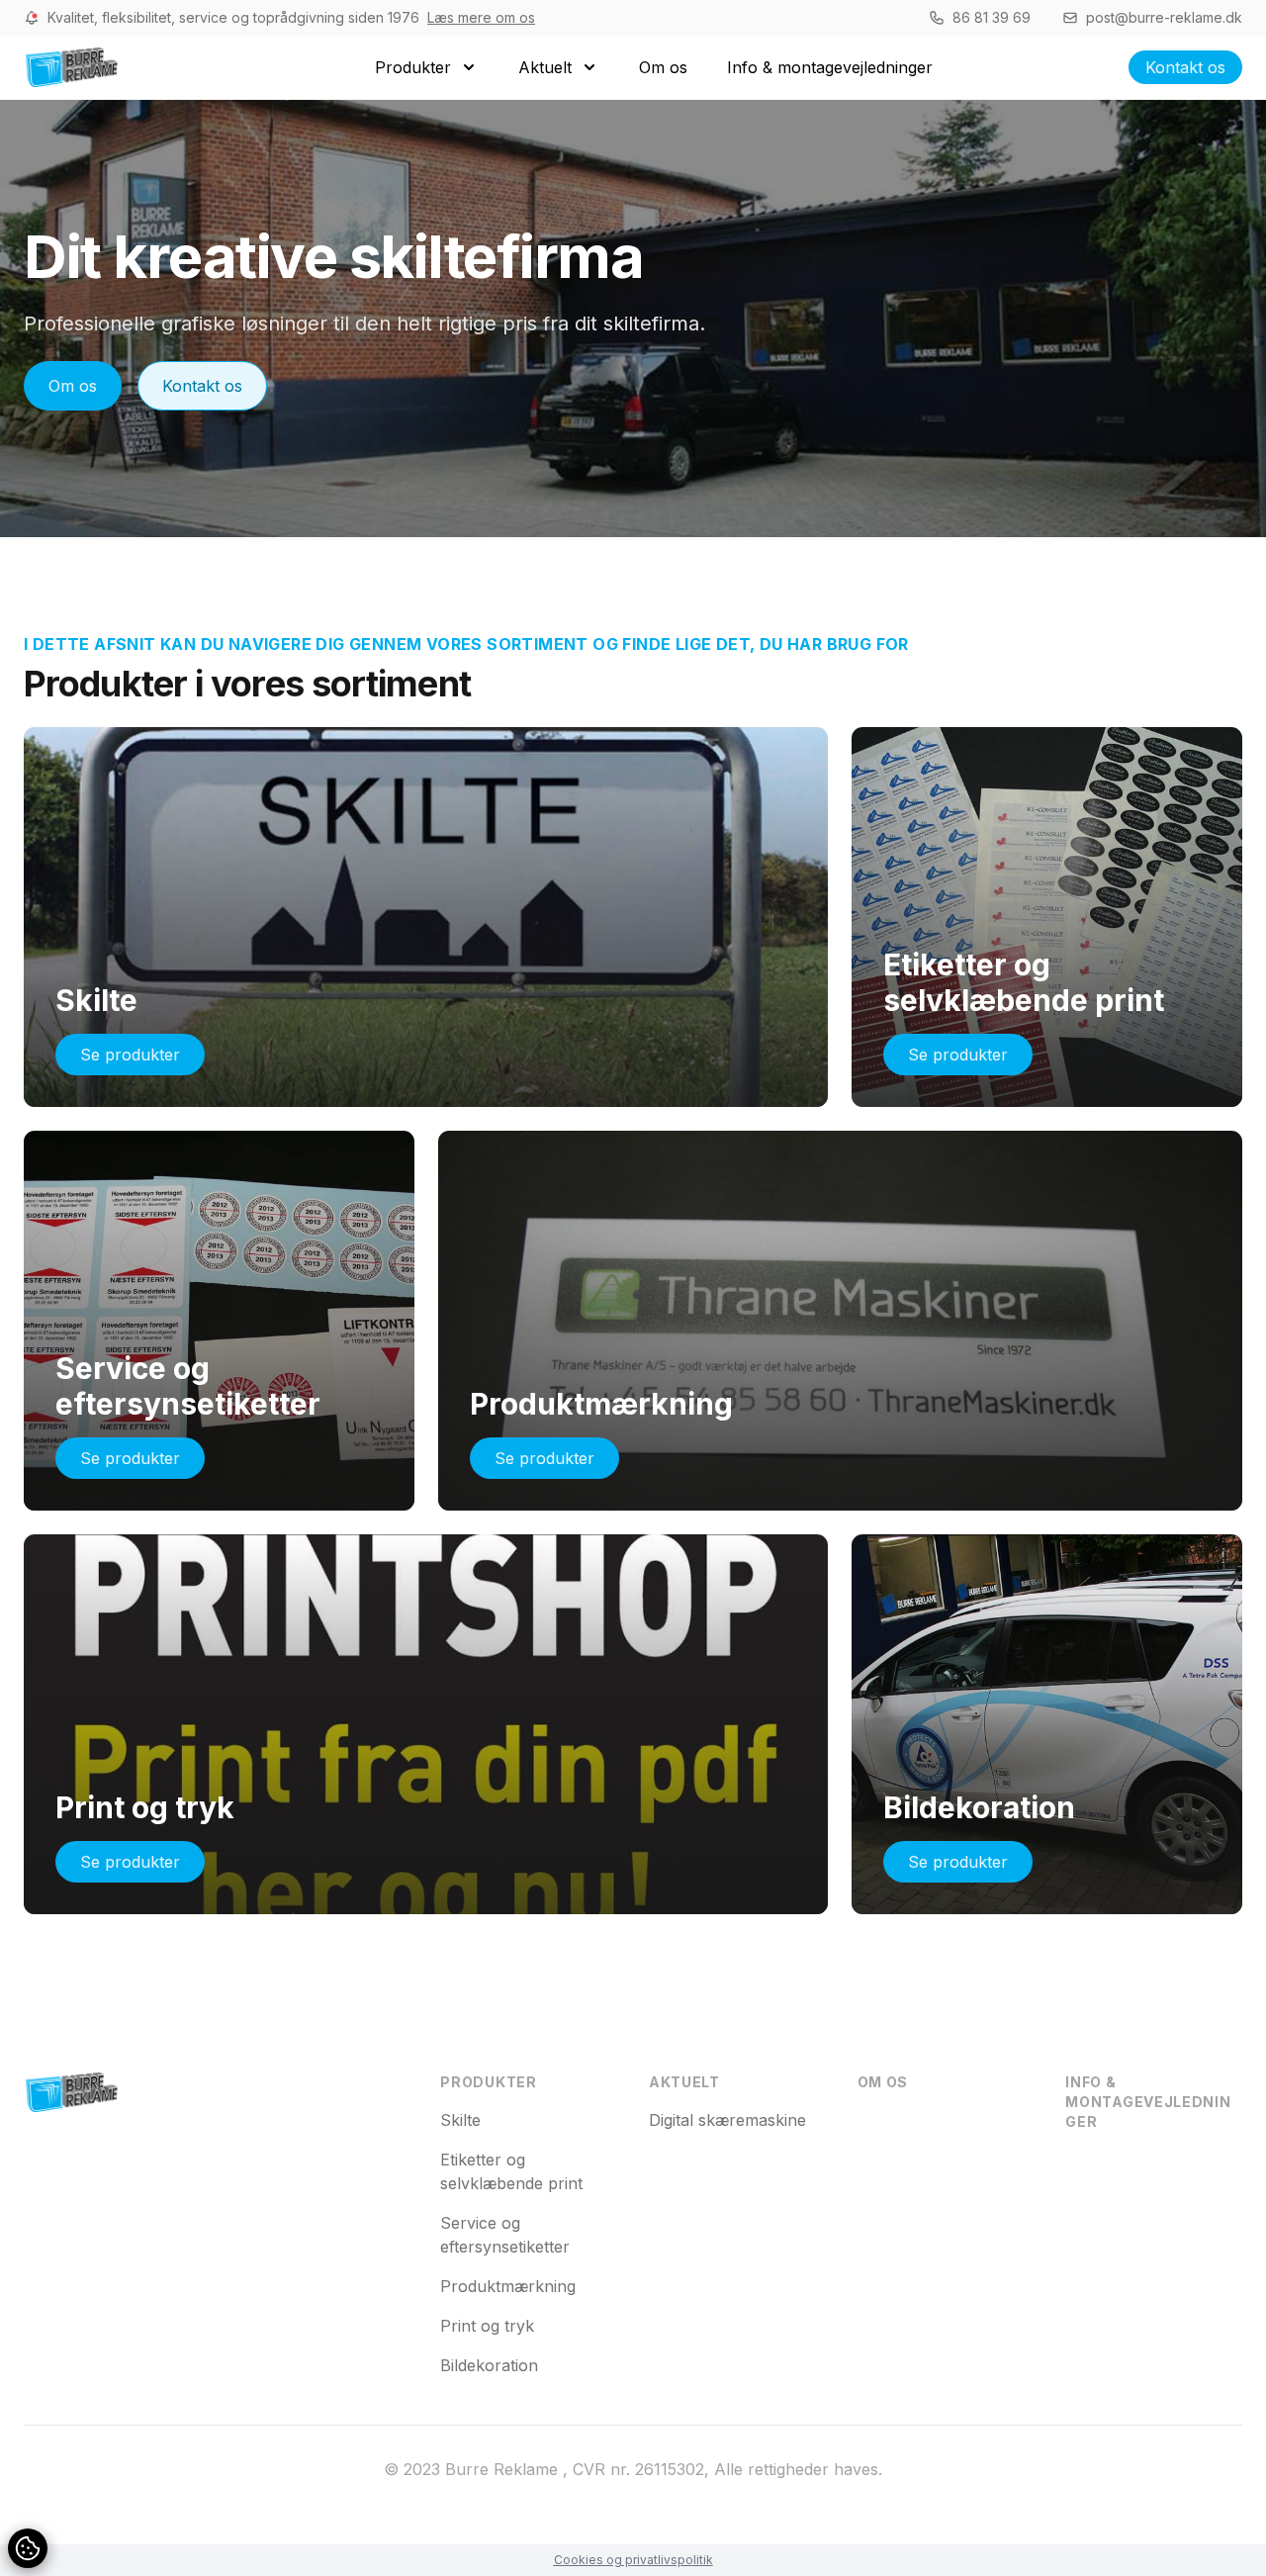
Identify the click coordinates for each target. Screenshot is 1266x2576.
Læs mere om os (481, 17)
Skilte (460, 2120)
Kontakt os (1185, 67)
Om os (73, 386)
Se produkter (130, 1055)
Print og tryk (487, 2326)
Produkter (488, 2082)
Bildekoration (489, 2365)
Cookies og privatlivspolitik (633, 2560)
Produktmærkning (508, 2286)
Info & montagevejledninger (1148, 2102)
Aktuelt (684, 2082)
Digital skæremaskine (727, 2120)
